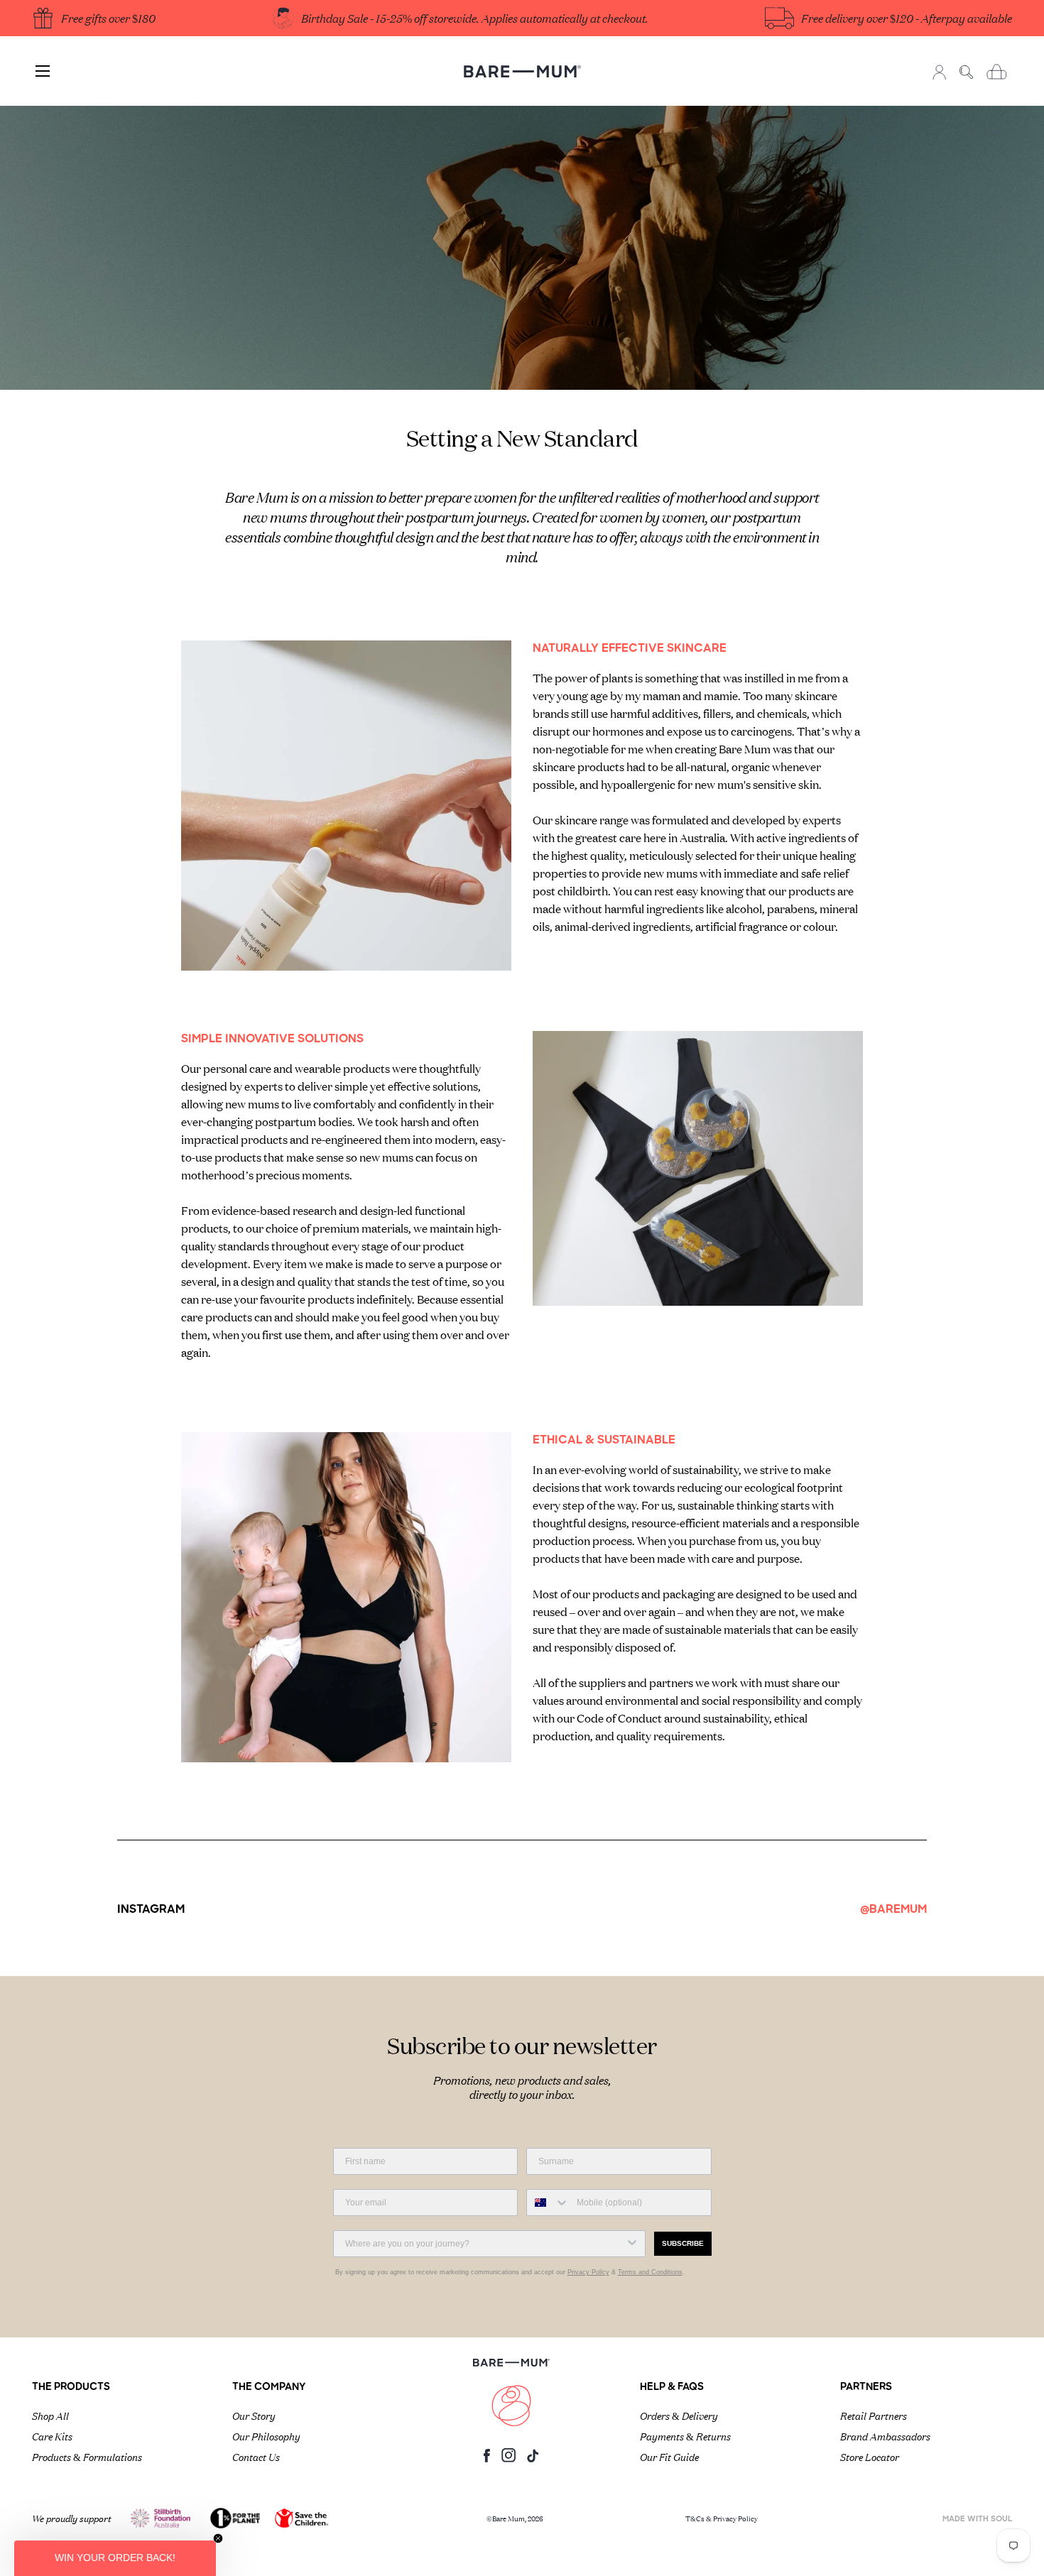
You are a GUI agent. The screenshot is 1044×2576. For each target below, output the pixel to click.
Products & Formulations (87, 2456)
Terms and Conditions (650, 2272)
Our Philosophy (266, 2435)
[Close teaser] (218, 2538)
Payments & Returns (685, 2435)
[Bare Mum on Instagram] (509, 2459)
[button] (115, 2558)
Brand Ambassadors (885, 2435)
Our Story (254, 2415)
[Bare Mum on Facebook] (487, 2459)
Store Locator (870, 2456)
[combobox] (548, 2203)
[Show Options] (632, 2244)
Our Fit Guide (669, 2456)
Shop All (50, 2415)
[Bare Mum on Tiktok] (533, 2459)
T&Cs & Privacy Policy (722, 2518)
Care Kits (52, 2435)
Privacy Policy (588, 2272)
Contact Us (256, 2456)
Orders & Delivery (679, 2415)
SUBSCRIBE (683, 2243)
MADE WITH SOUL (977, 2520)
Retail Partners (874, 2415)
